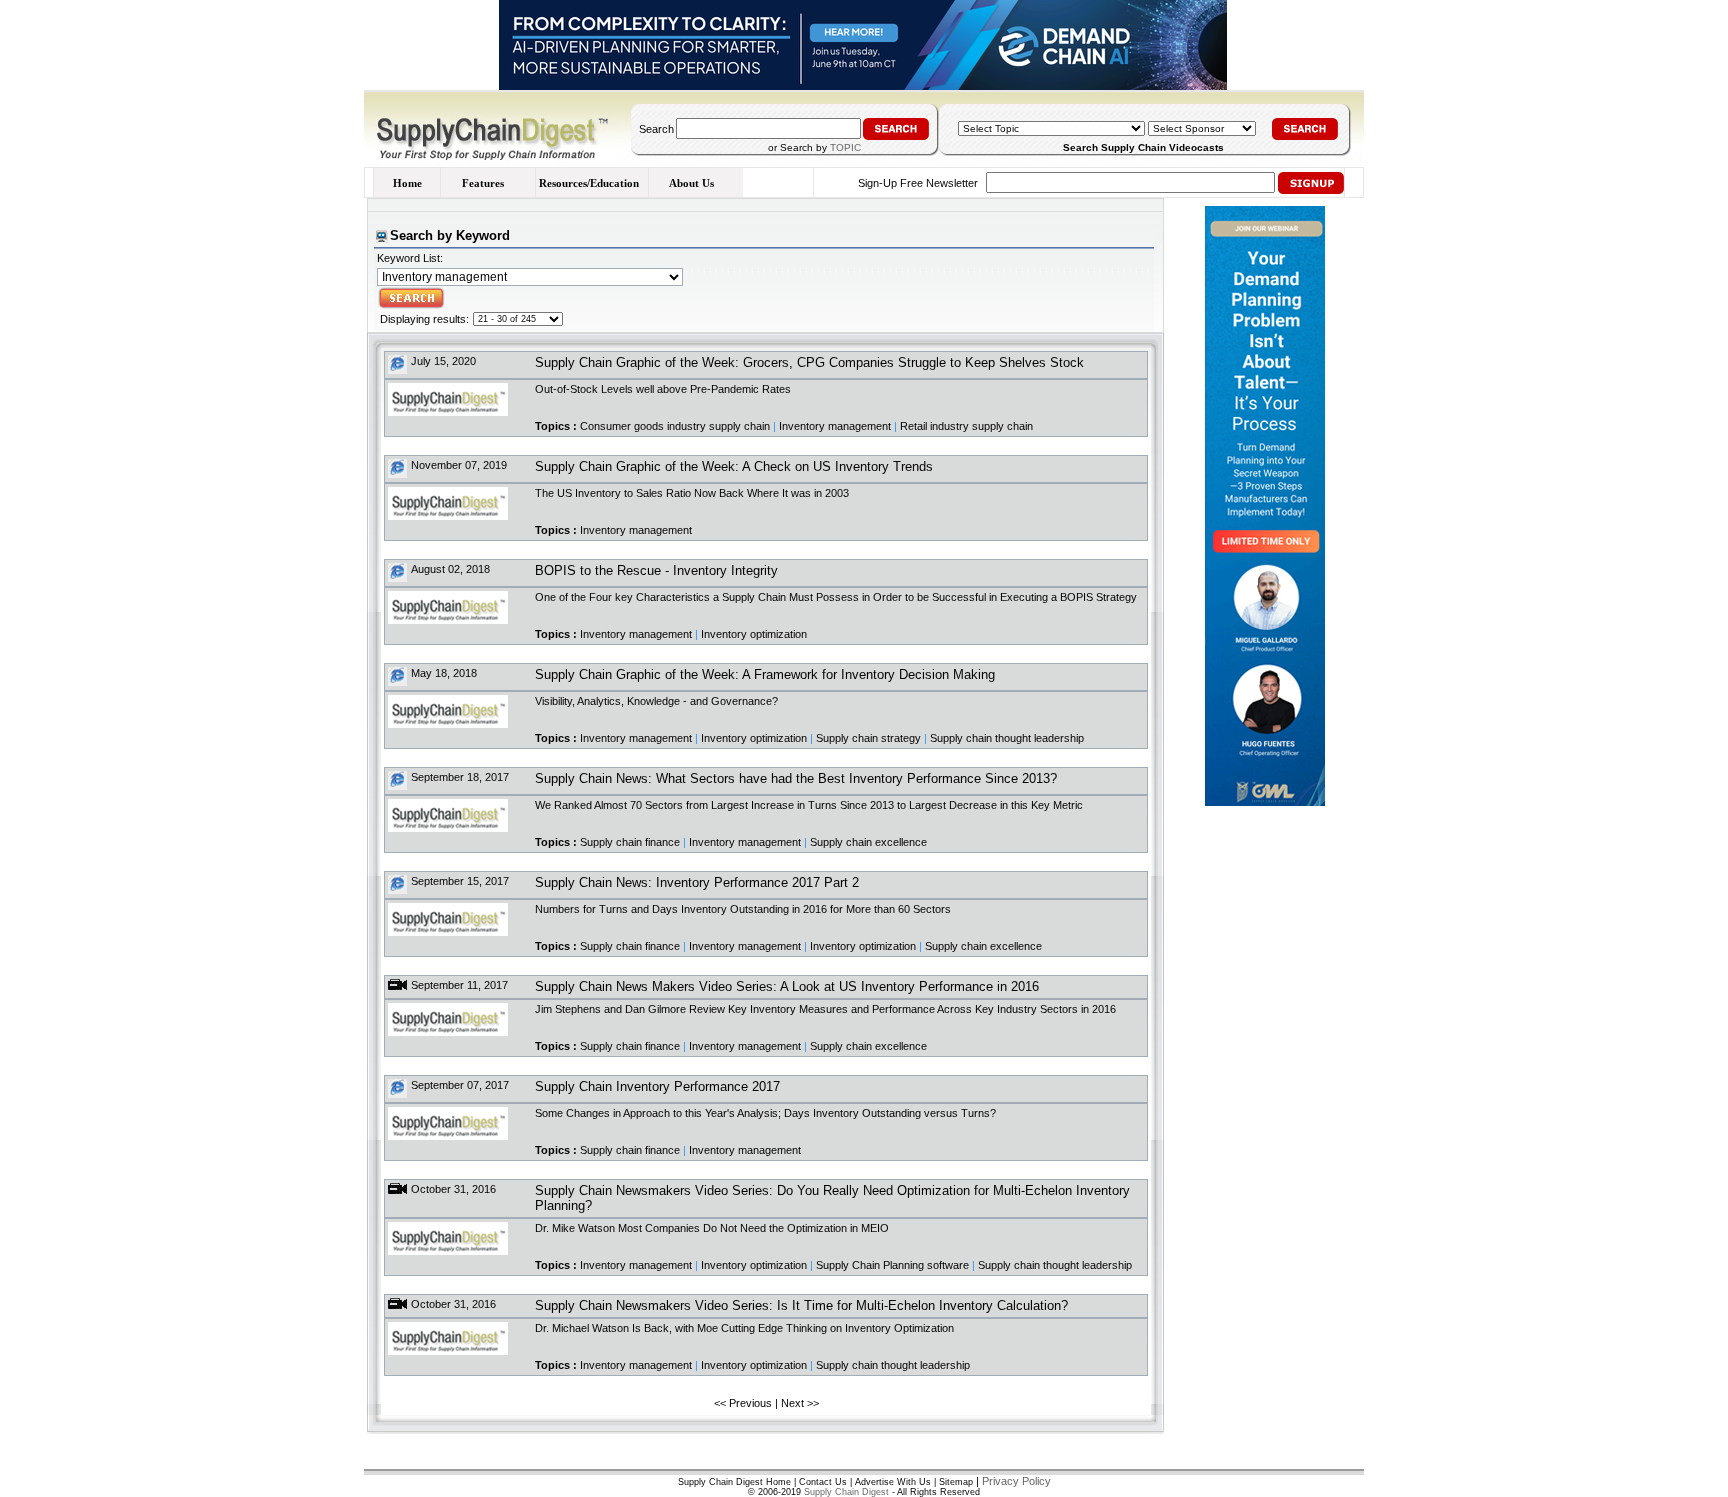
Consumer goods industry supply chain (675, 426)
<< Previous (743, 1403)
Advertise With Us (893, 1482)
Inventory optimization (754, 634)
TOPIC (845, 147)
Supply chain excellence (868, 842)
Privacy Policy (1016, 1481)
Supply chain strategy (868, 738)
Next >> (800, 1403)
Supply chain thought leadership (1007, 738)
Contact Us (823, 1482)
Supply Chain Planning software (892, 1265)
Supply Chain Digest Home (734, 1482)
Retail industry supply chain (966, 426)
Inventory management (835, 426)
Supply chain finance (630, 842)
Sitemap (956, 1482)
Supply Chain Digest (846, 1492)
